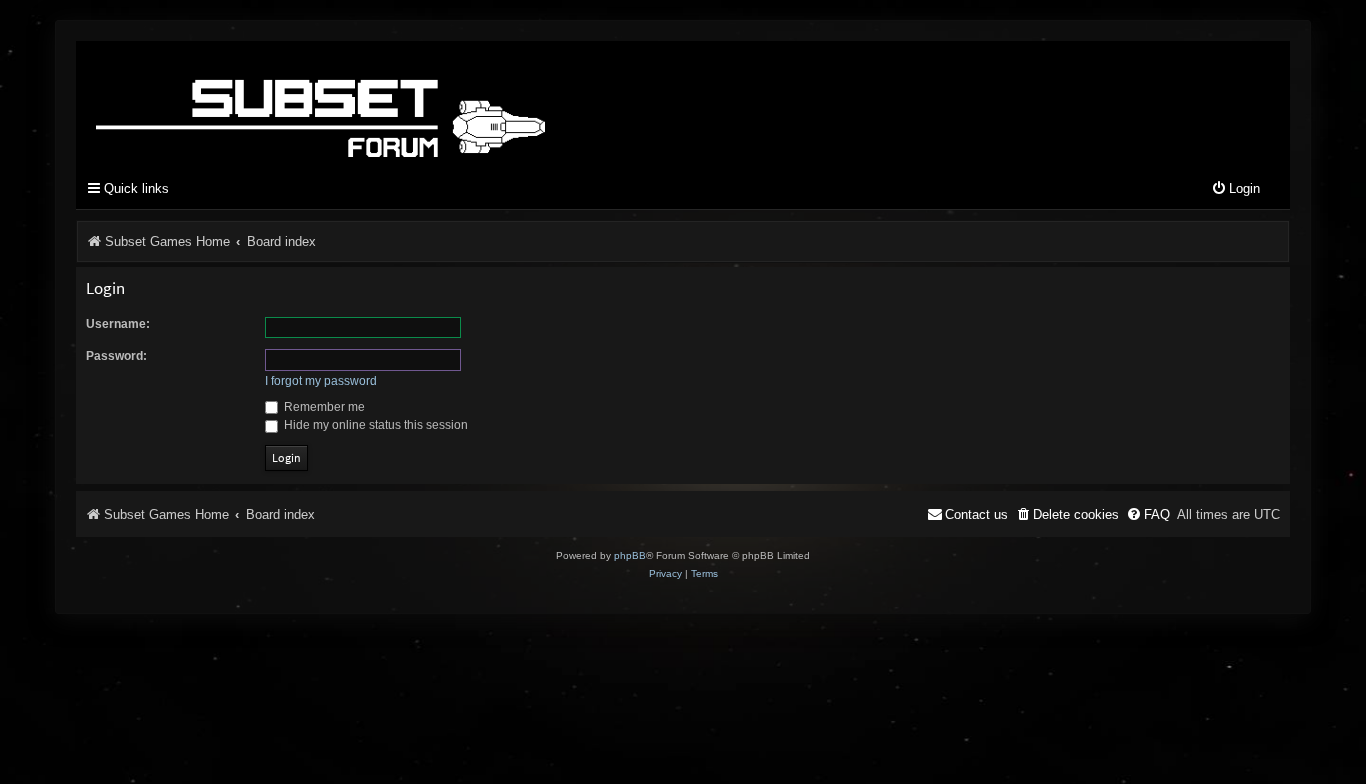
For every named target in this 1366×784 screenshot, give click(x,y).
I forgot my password (321, 381)
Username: (118, 324)
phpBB (630, 555)
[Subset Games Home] (446, 103)
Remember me (323, 407)
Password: (116, 356)
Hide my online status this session (374, 425)
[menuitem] (1235, 189)
